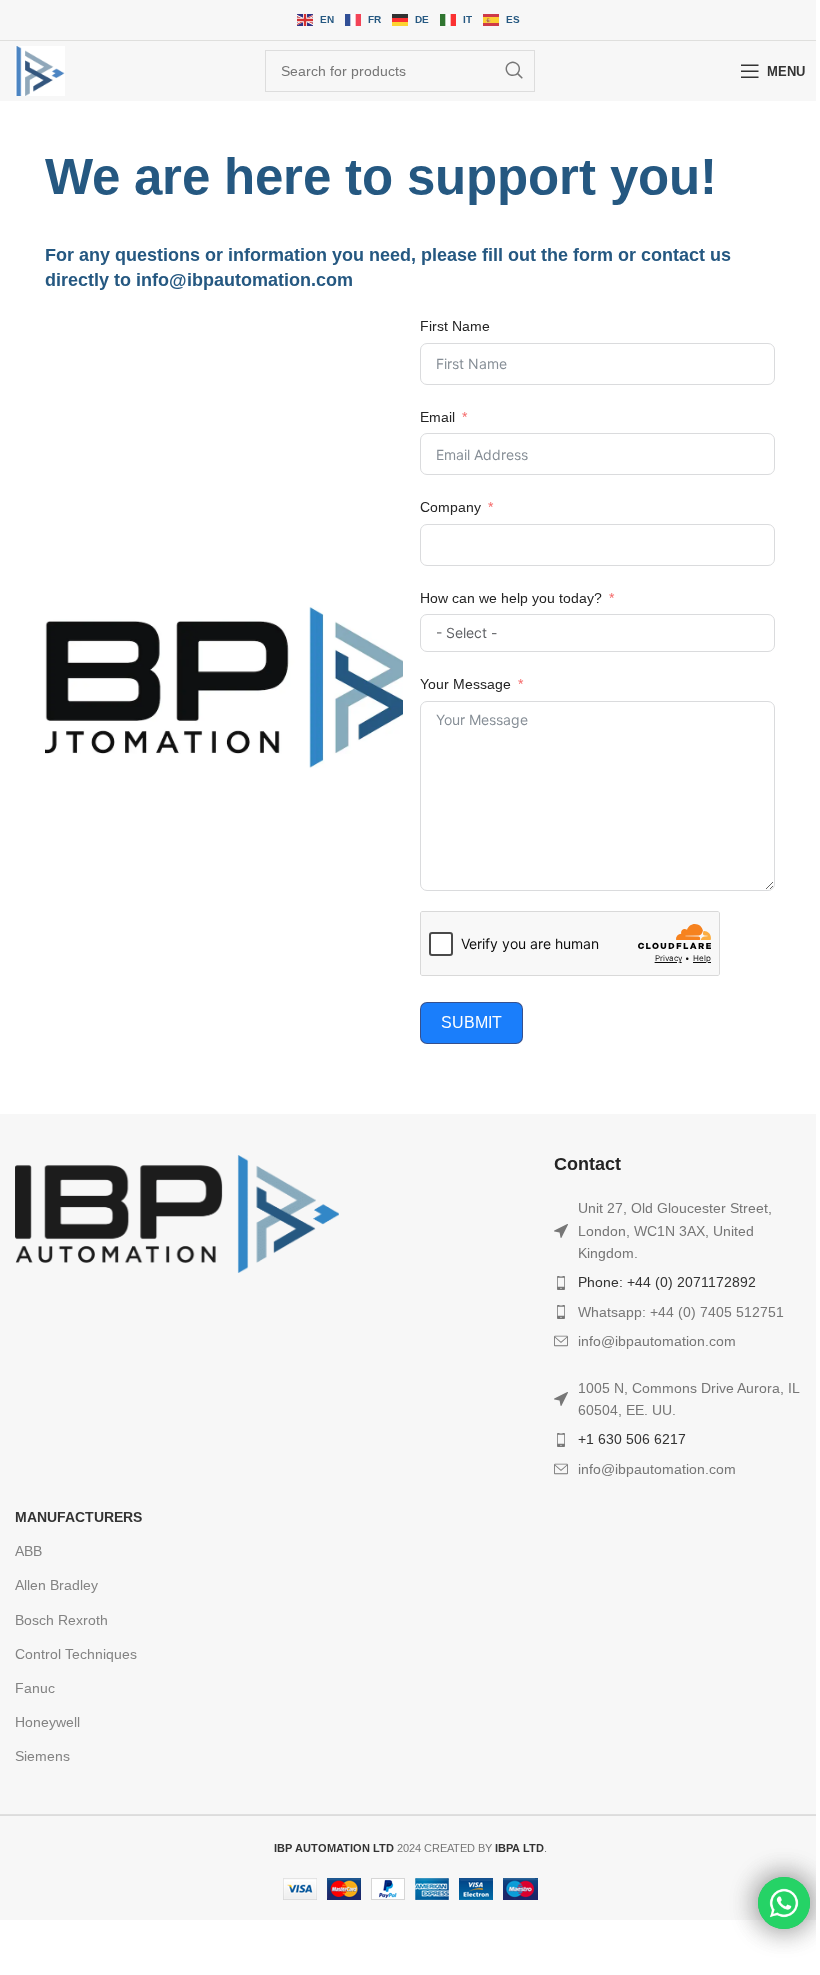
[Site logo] (40, 71)
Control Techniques (76, 1654)
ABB (28, 1551)
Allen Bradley (56, 1585)
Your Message (465, 684)
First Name (455, 326)
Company (450, 507)
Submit (471, 1022)
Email (437, 417)
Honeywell (47, 1722)
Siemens (42, 1756)
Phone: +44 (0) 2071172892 (667, 1282)
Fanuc (35, 1688)
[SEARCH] (514, 71)
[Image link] (177, 1213)
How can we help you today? (511, 598)
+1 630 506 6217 (632, 1439)
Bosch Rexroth (61, 1620)
